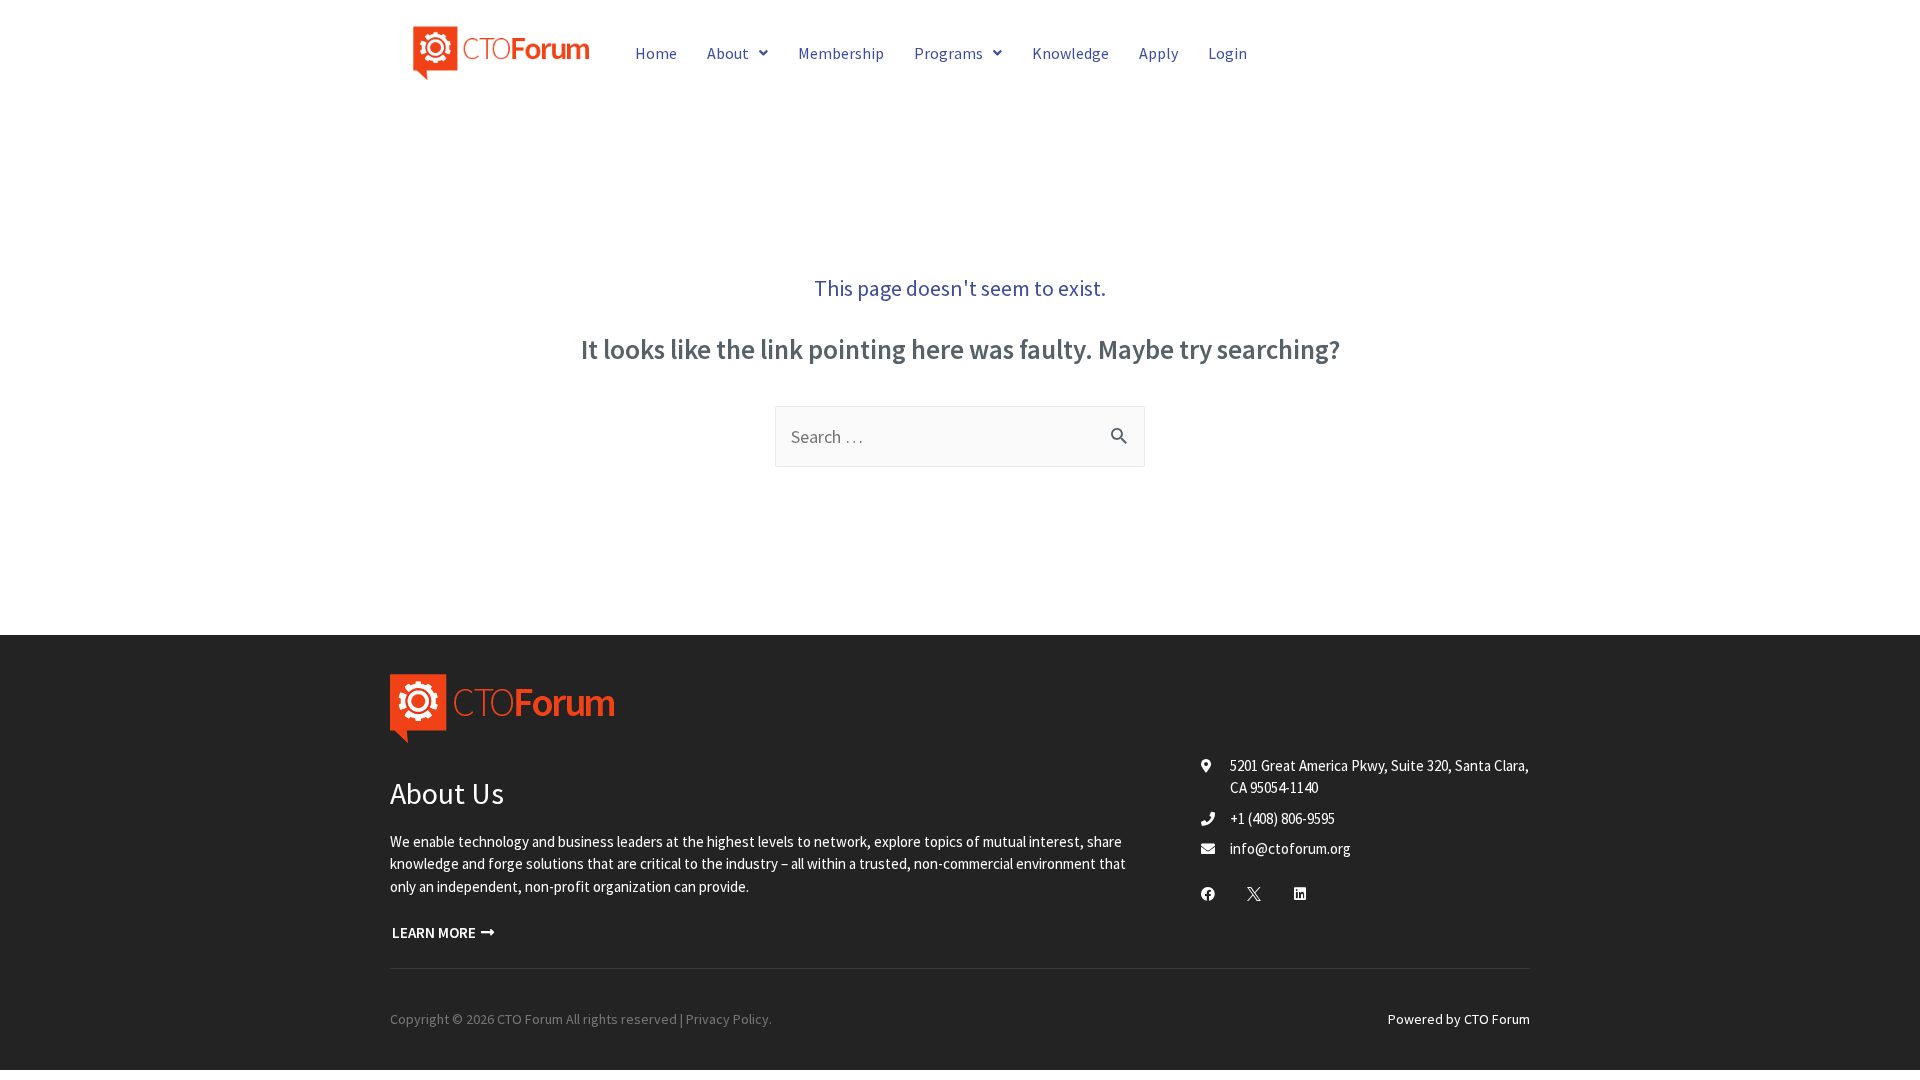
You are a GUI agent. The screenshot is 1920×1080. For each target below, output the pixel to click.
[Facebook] (1208, 894)
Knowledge (1070, 53)
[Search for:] (960, 436)
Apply (1158, 53)
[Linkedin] (1300, 894)
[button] (443, 933)
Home (656, 53)
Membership (841, 53)
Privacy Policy (727, 1019)
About (728, 53)
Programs (948, 53)
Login (1227, 53)
